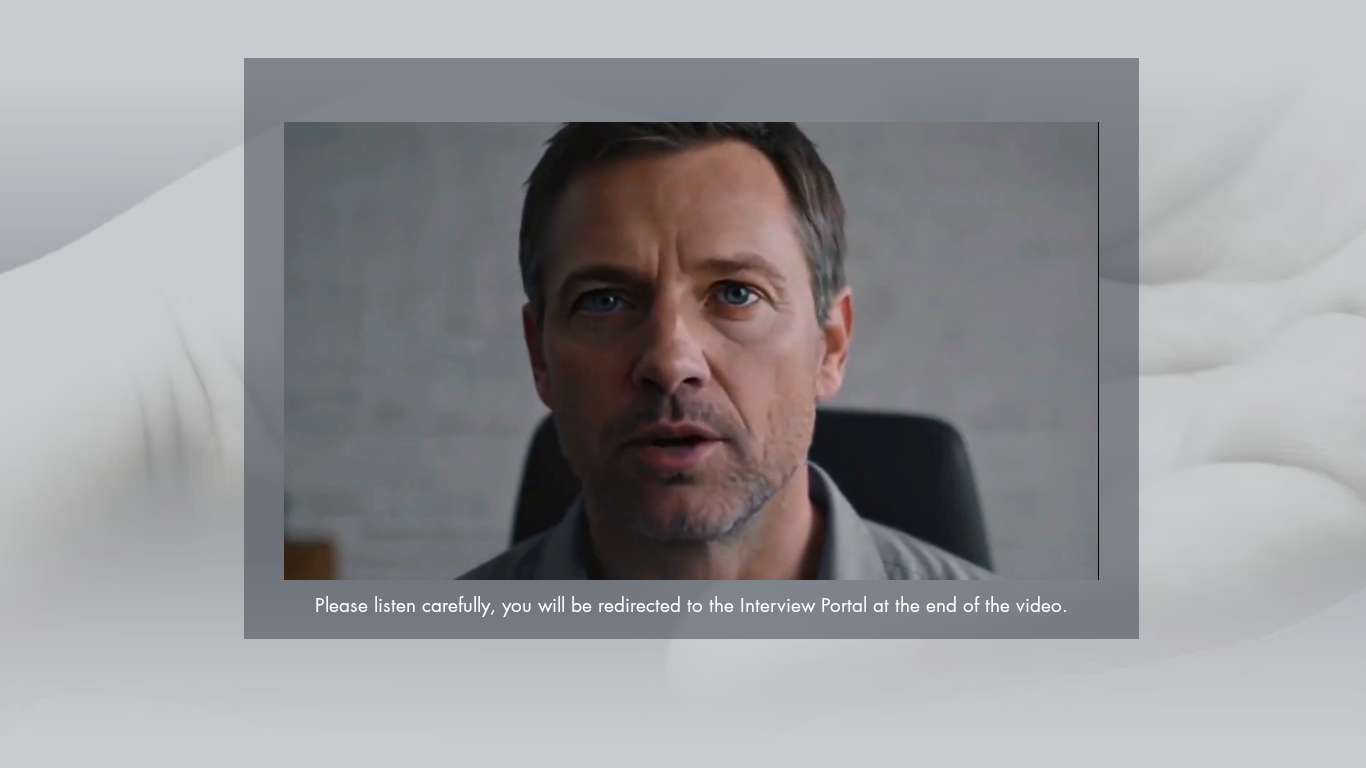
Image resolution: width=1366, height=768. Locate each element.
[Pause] (310, 553)
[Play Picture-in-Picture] (1038, 553)
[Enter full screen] (1072, 553)
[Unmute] (344, 553)
